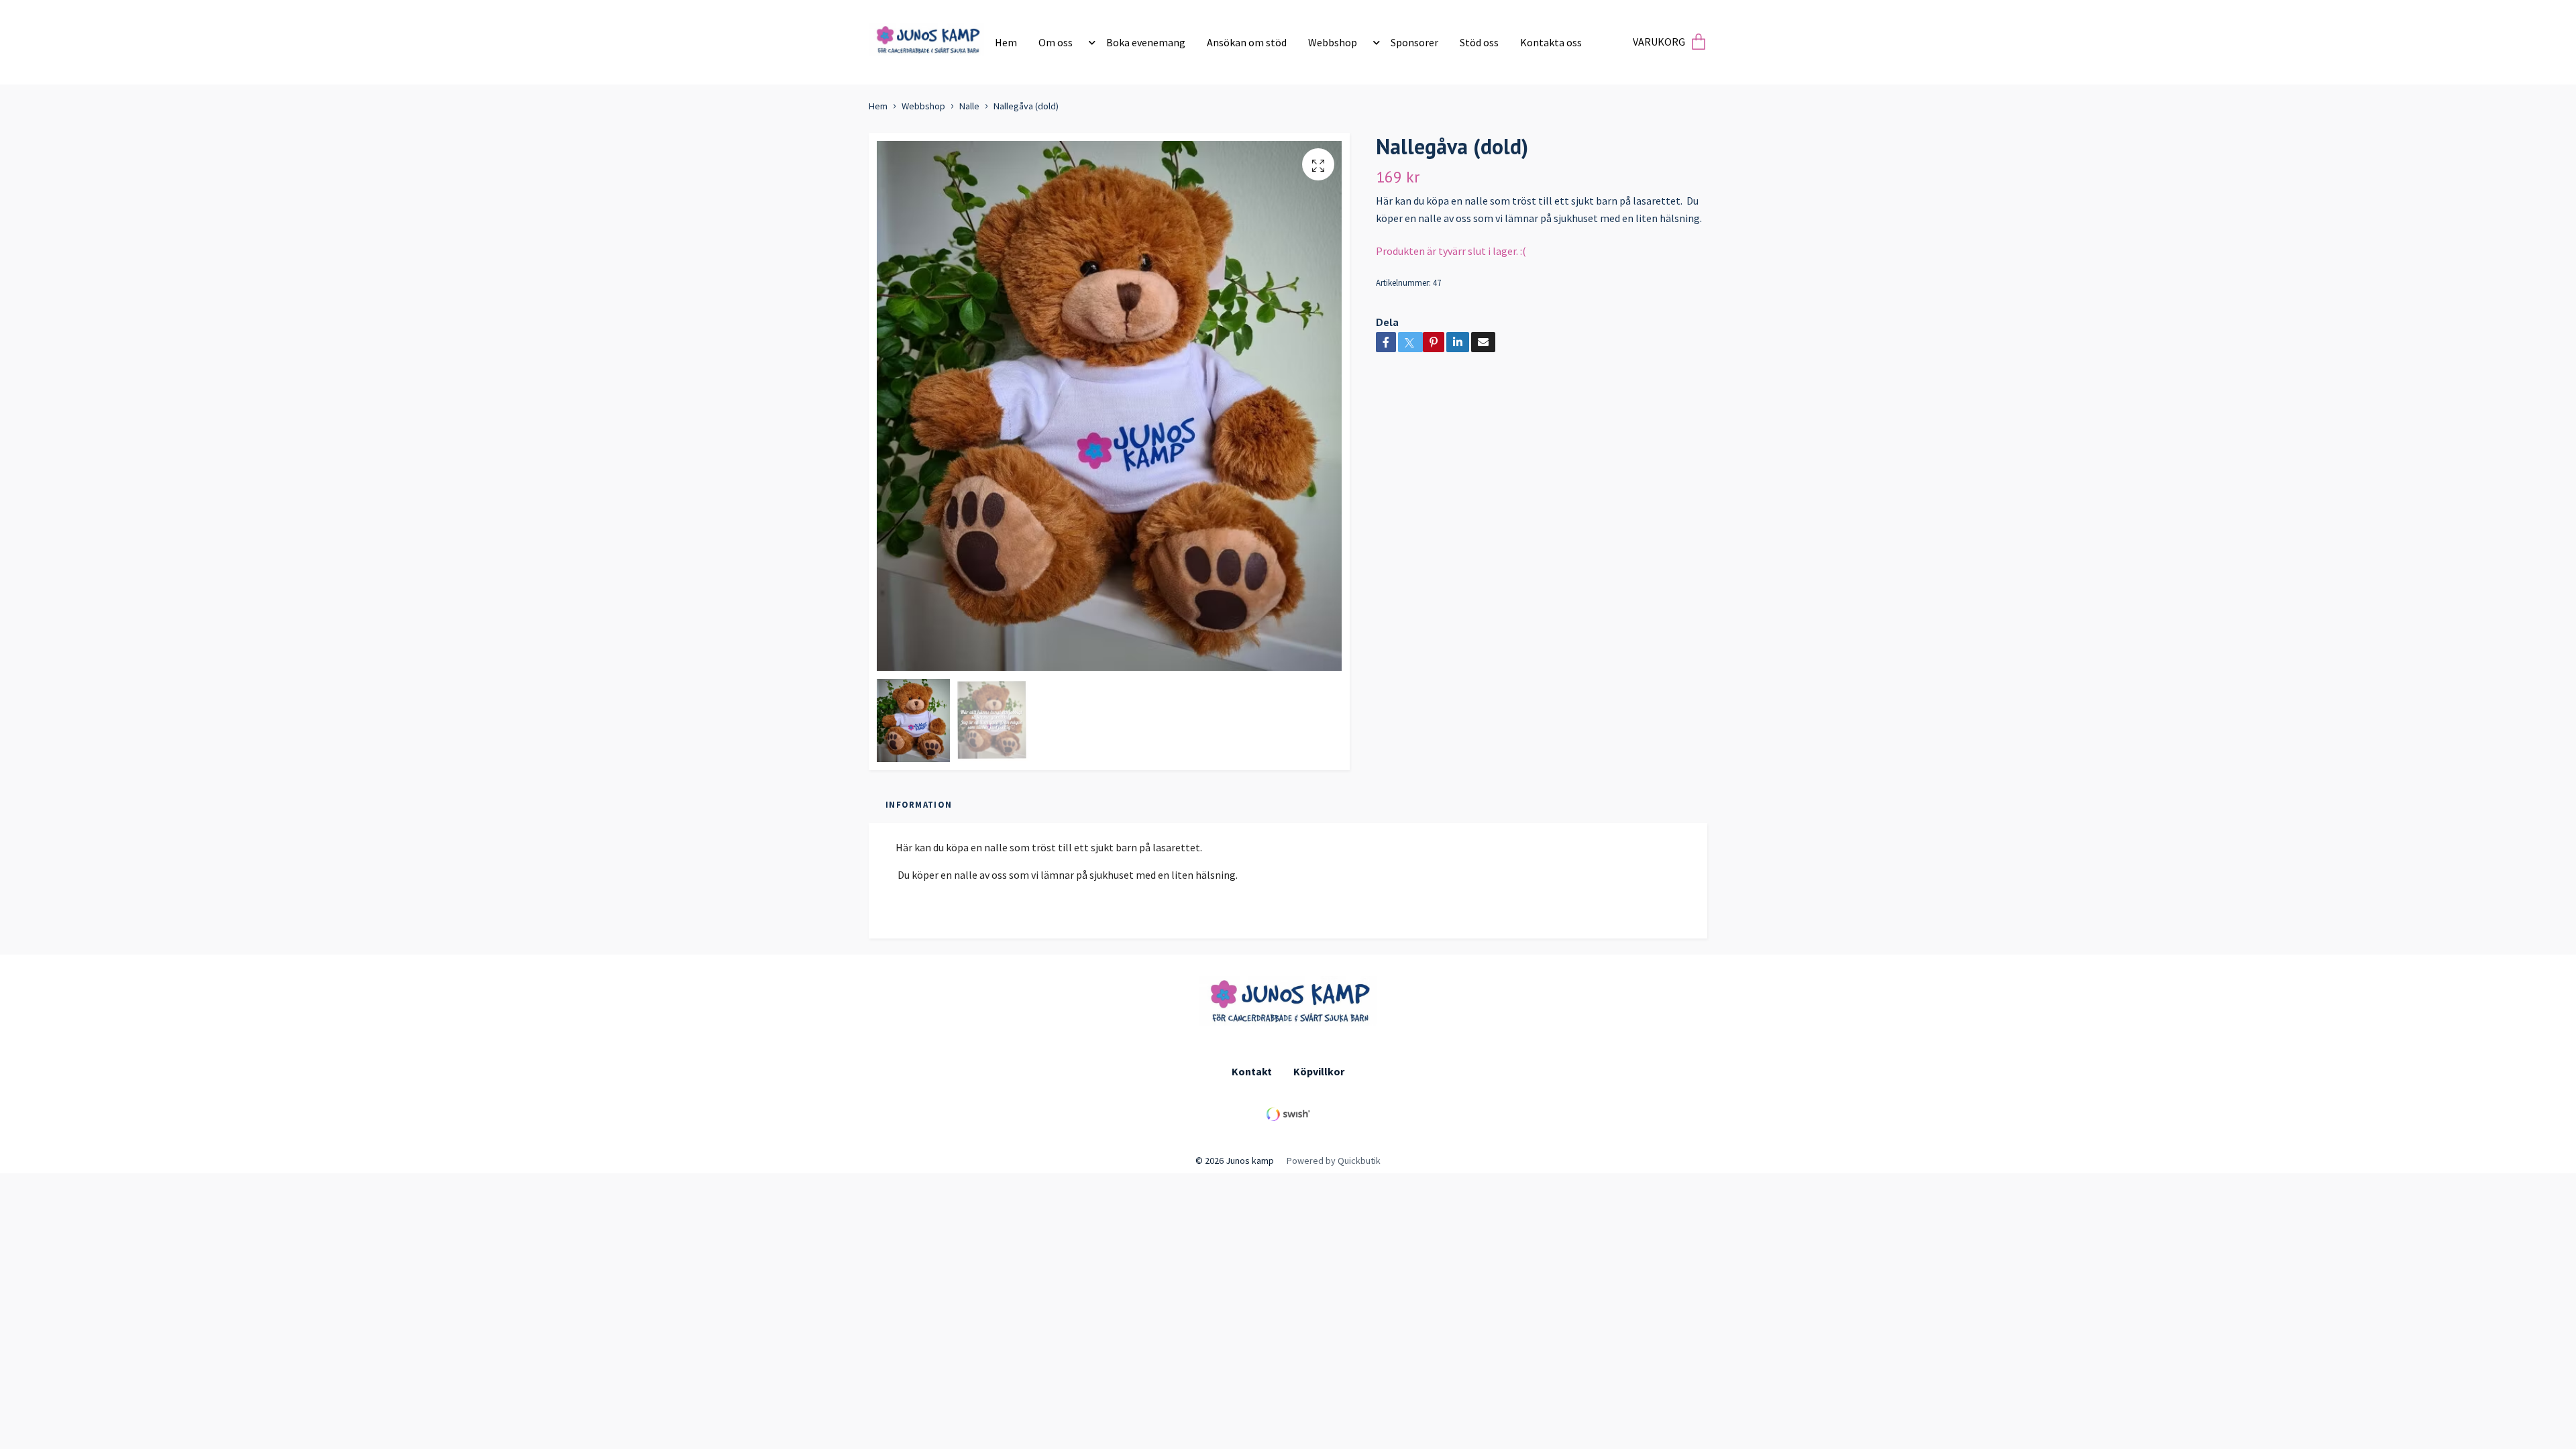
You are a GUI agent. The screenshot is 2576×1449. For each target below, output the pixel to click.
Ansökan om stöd (1247, 42)
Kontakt (1252, 1071)
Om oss (1056, 42)
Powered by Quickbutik (1334, 1161)
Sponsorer (1414, 42)
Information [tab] (919, 804)
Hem (1006, 42)
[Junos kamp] (927, 37)
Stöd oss (1479, 42)
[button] (1089, 42)
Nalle (969, 106)
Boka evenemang (1146, 42)
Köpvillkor (1319, 1071)
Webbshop (1333, 42)
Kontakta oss (1551, 42)
